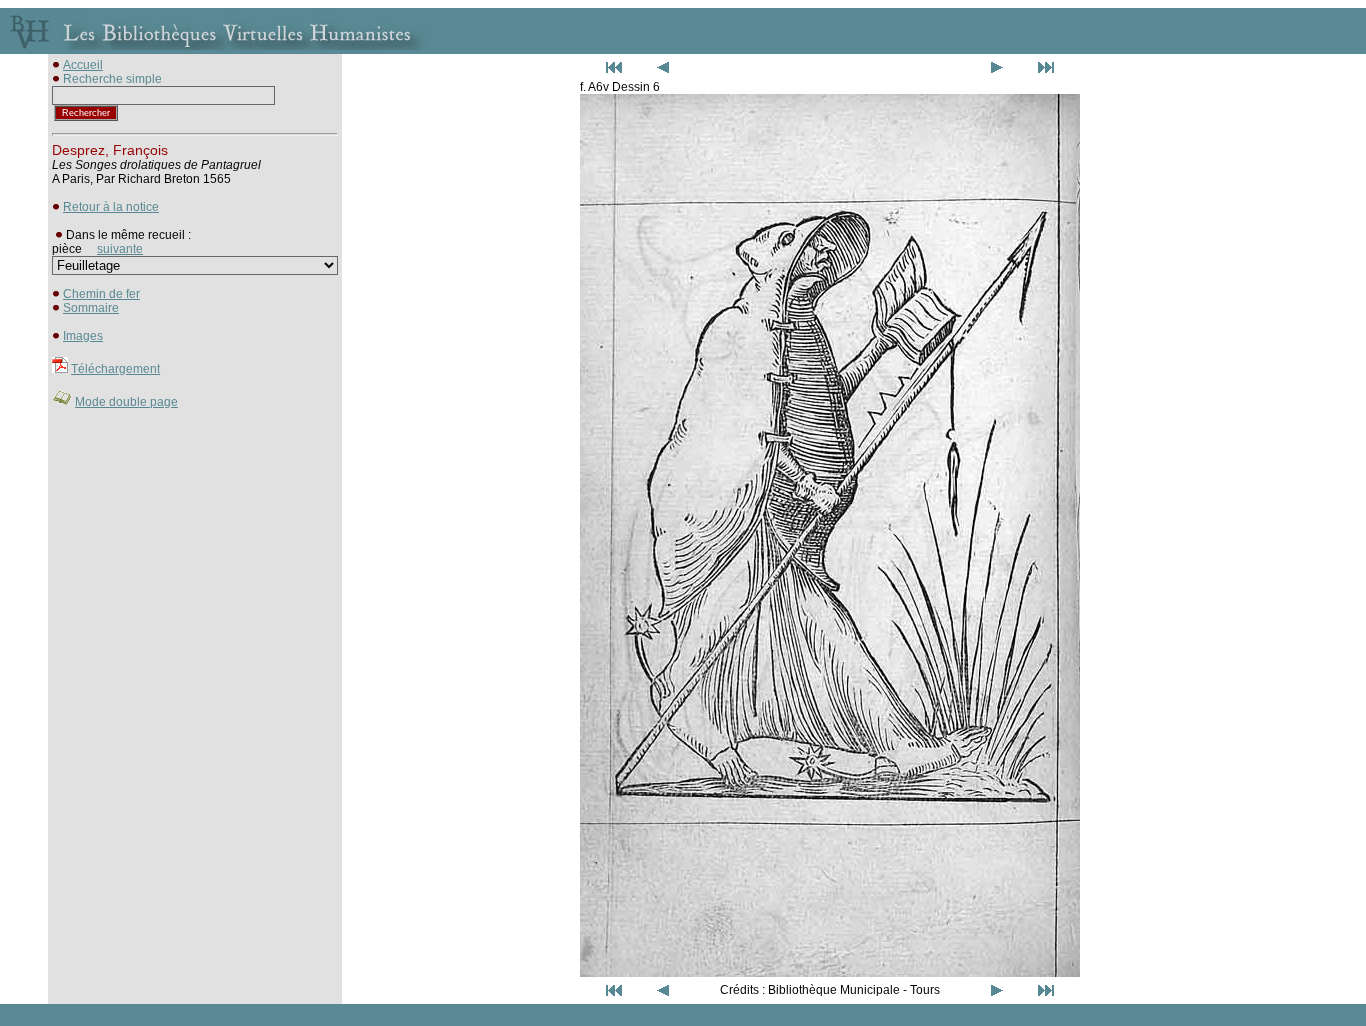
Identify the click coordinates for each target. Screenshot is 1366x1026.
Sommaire (91, 308)
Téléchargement (115, 369)
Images (83, 336)
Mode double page (126, 402)
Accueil (83, 65)
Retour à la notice (111, 207)
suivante (120, 249)
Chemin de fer (101, 294)
